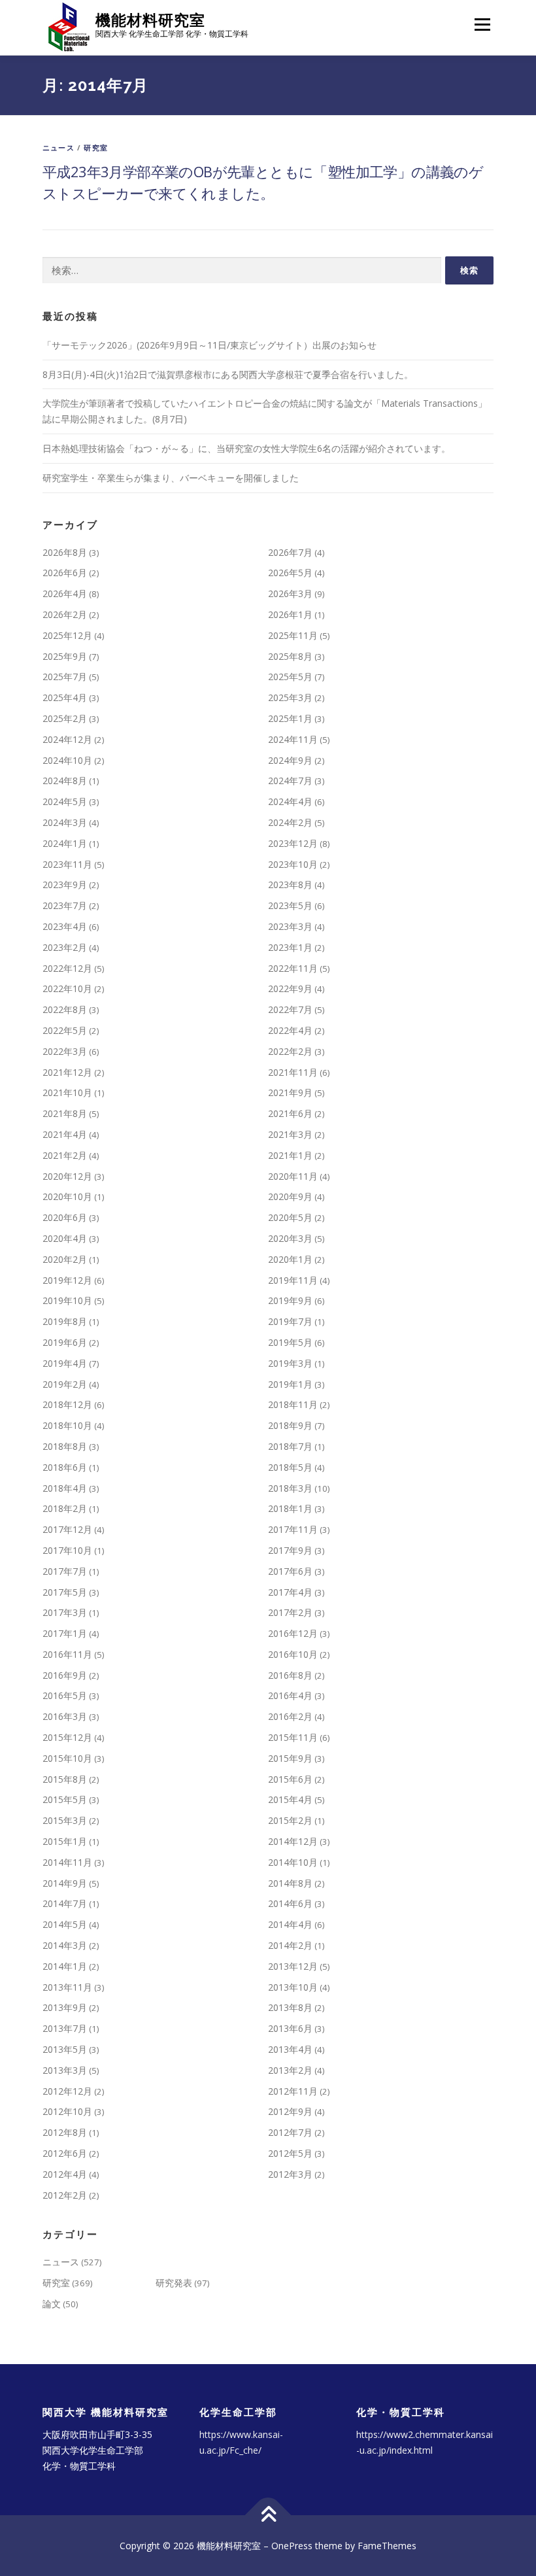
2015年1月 (65, 1841)
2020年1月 (290, 1259)
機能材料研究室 (150, 20)
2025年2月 (65, 718)
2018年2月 (65, 1508)
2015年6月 (290, 1779)
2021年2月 (65, 1155)
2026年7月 (290, 552)
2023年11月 (67, 864)
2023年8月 (290, 884)
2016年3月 (65, 1716)
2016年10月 (293, 1654)
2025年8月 (290, 656)
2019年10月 (67, 1300)
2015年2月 (290, 1820)
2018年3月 (290, 1488)
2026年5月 (290, 573)
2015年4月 (290, 1799)
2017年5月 (65, 1592)
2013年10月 (293, 1987)
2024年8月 (65, 781)
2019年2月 (65, 1384)
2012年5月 (290, 2153)
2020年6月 (65, 1217)
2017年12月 (67, 1529)
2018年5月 (290, 1467)
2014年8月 (290, 1883)
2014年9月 (65, 1883)
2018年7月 (290, 1446)
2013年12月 (293, 1966)
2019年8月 (65, 1321)
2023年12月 (293, 843)
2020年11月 (293, 1176)
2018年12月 (67, 1404)
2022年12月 (67, 968)
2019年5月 (290, 1342)
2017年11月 (293, 1529)
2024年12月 (67, 739)
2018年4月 (65, 1488)
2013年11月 (67, 1987)
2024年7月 (290, 781)
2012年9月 (290, 2111)
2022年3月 (65, 1051)
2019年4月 (65, 1363)
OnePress (292, 2546)
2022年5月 (65, 1030)
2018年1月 (290, 1508)
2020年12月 (67, 1176)
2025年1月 (290, 718)
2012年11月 (293, 2091)
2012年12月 (67, 2091)
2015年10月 (67, 1758)
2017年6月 (290, 1571)
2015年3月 (65, 1820)
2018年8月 (65, 1446)
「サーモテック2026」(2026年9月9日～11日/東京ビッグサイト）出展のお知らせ (209, 345)
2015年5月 (65, 1799)
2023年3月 (290, 926)
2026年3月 (290, 593)
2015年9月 (290, 1758)
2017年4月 (290, 1592)
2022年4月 (290, 1030)
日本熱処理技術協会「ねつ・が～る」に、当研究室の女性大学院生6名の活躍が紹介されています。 (246, 448)
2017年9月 (290, 1550)
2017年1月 (65, 1633)
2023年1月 (290, 947)
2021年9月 (290, 1092)
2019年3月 (290, 1363)
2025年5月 (290, 677)
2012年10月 (67, 2111)
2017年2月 (290, 1612)
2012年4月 (65, 2174)
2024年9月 (290, 760)
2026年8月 (65, 552)
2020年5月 (290, 1217)
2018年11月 (293, 1404)
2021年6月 (290, 1113)
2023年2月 (65, 947)
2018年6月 (65, 1467)
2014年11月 (67, 1862)
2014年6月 (290, 1903)
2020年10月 (67, 1196)
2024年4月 (290, 801)
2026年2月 (65, 614)
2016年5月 (65, 1695)
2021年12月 (67, 1072)
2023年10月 (293, 864)
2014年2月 (290, 1945)
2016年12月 (293, 1633)
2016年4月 (290, 1695)
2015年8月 (65, 1779)
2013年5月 (65, 2049)
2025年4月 (65, 697)
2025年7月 (65, 677)
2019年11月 (293, 1280)
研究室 (96, 147)
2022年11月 (293, 968)
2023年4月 (65, 926)
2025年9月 (65, 656)
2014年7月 (65, 1903)
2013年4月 (290, 2049)
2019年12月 (67, 1280)
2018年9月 (290, 1425)
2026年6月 (65, 573)
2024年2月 (290, 822)
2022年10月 (67, 988)
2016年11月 (67, 1654)
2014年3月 (65, 1945)
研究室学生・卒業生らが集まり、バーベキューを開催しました (171, 478)
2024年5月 (65, 801)
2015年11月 (293, 1737)
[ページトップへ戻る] (268, 2515)
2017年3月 (65, 1612)
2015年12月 (67, 1737)
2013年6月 (290, 2028)
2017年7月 (65, 1571)
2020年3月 (290, 1238)
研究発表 (174, 2283)
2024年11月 (293, 739)
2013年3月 (65, 2070)
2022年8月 (65, 1009)
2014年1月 (65, 1966)
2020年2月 (65, 1259)
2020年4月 (65, 1238)
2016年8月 (290, 1675)
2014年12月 (293, 1841)
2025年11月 (293, 635)
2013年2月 (290, 2070)
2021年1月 (290, 1155)
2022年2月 (290, 1051)
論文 (52, 2304)
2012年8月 (65, 2132)
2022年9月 (290, 988)
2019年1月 (290, 1384)
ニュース (59, 147)
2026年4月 (65, 593)
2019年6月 (65, 1342)
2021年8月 (65, 1113)
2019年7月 (290, 1321)
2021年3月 (290, 1134)
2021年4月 (65, 1134)
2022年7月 (290, 1009)
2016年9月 (65, 1675)
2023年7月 (65, 905)
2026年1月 (290, 614)
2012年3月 (290, 2174)
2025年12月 (67, 635)
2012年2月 (65, 2195)
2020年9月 (290, 1196)
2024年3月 (65, 822)
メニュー (482, 24)
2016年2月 (290, 1716)
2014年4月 (290, 1924)
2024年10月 (67, 760)
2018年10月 (67, 1425)
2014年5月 (65, 1924)
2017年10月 (67, 1550)
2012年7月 (290, 2132)
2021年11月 (293, 1072)
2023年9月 (65, 884)
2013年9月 (65, 2007)
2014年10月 (293, 1862)
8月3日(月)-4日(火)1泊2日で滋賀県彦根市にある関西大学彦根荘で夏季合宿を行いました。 (228, 374)
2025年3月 (290, 697)
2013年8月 (290, 2007)
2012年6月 (65, 2153)
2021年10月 (67, 1092)
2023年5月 (290, 905)
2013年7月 (65, 2028)
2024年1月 (65, 843)
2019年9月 (290, 1300)
